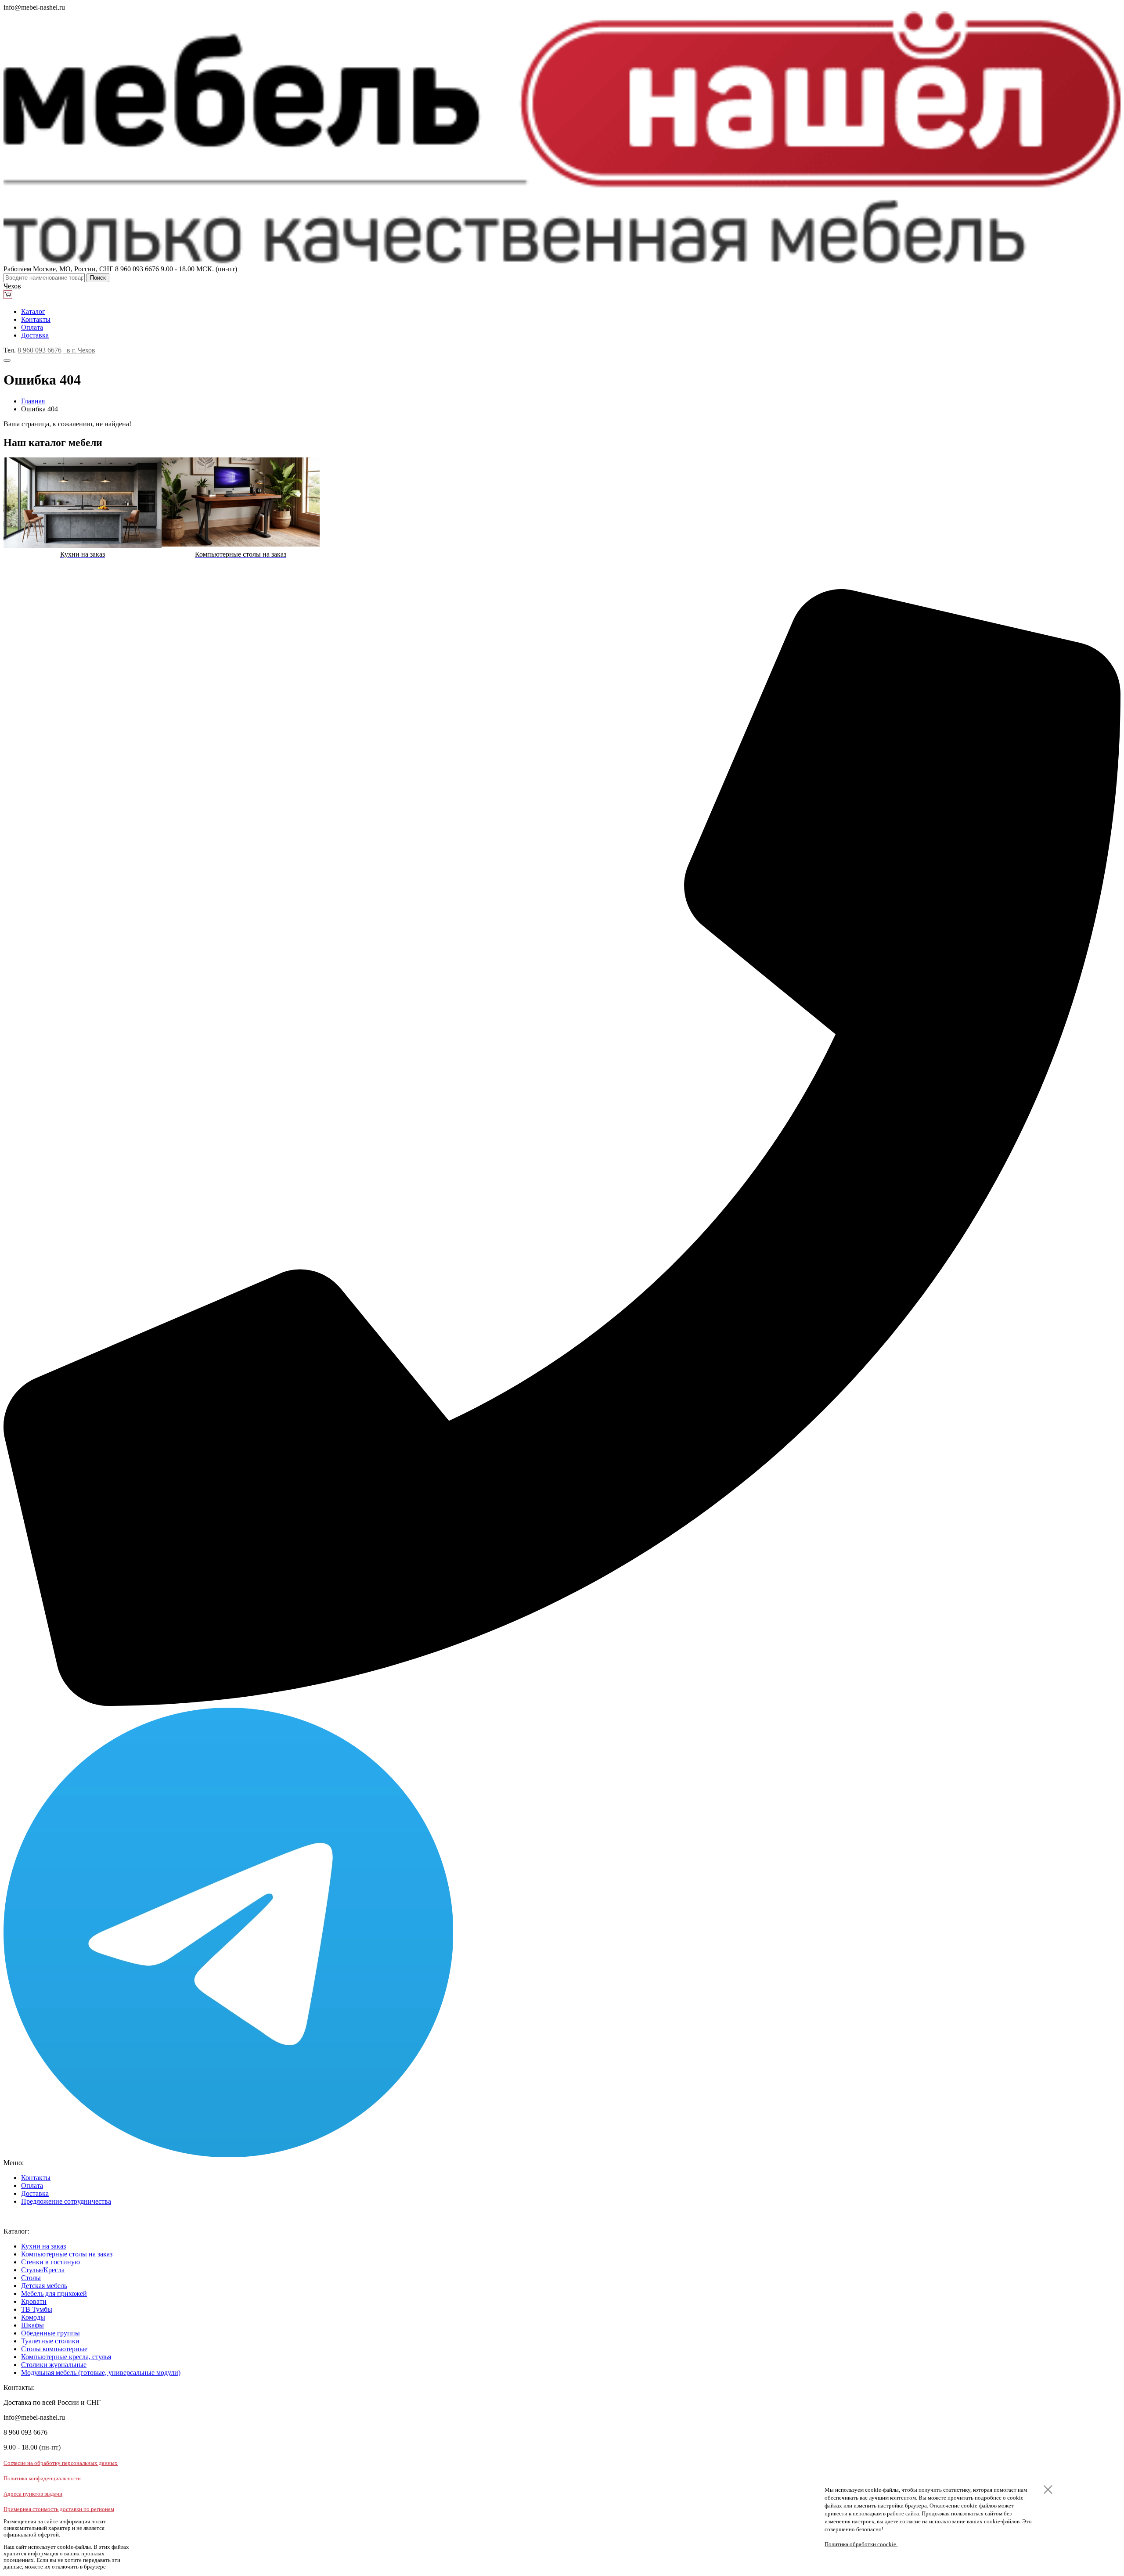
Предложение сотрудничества (66, 2201)
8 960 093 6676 (40, 350)
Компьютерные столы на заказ (67, 2254)
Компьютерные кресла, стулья (66, 2357)
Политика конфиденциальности (42, 2479)
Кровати (34, 2301)
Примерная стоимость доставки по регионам (59, 2509)
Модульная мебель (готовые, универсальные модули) (101, 2373)
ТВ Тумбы (37, 2309)
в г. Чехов (79, 350)
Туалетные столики (50, 2341)
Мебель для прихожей (54, 2294)
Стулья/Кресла (43, 2270)
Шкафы (32, 2325)
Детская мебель (44, 2286)
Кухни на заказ (43, 2246)
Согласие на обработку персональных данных (61, 2463)
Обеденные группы (50, 2333)
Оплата (32, 327)
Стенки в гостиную (50, 2262)
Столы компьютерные (54, 2349)
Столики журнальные (54, 2365)
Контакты (36, 319)
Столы (31, 2278)
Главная (33, 401)
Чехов (12, 286)
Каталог (33, 311)
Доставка (35, 335)
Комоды (33, 2317)
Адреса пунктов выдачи (33, 2494)
